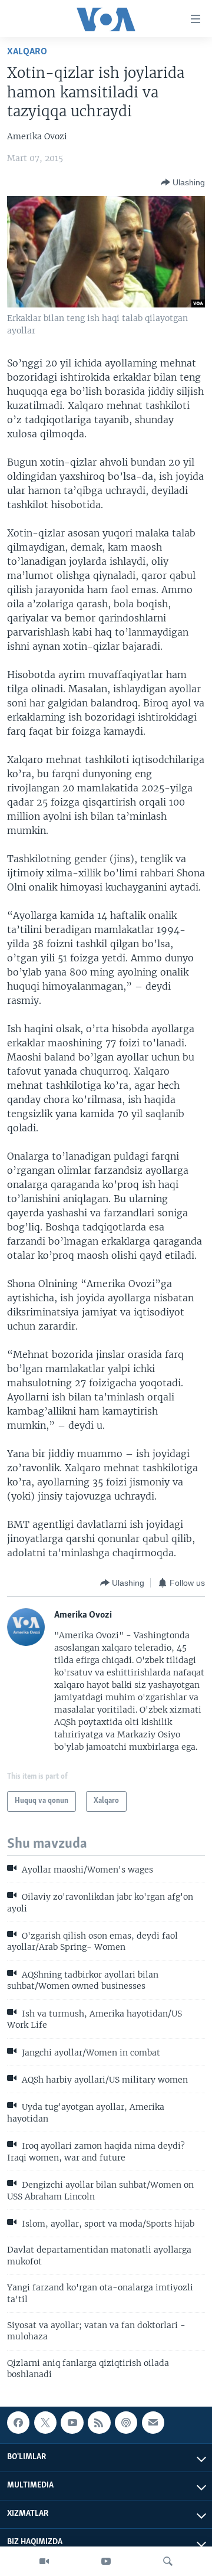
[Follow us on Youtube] (72, 2423)
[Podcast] (126, 2423)
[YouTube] (106, 2561)
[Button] (183, 182)
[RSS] (99, 2423)
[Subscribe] (153, 2423)
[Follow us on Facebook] (18, 2423)
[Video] (44, 2561)
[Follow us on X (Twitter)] (45, 2423)
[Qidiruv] (168, 2561)
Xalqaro (27, 52)
